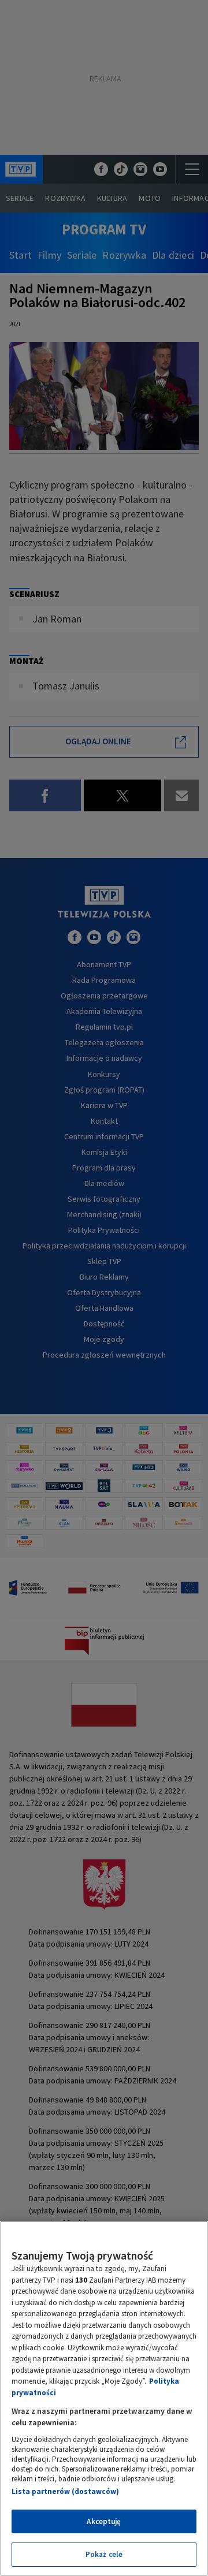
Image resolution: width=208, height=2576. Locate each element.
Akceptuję (104, 2521)
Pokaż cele (104, 2554)
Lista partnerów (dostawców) (65, 2491)
